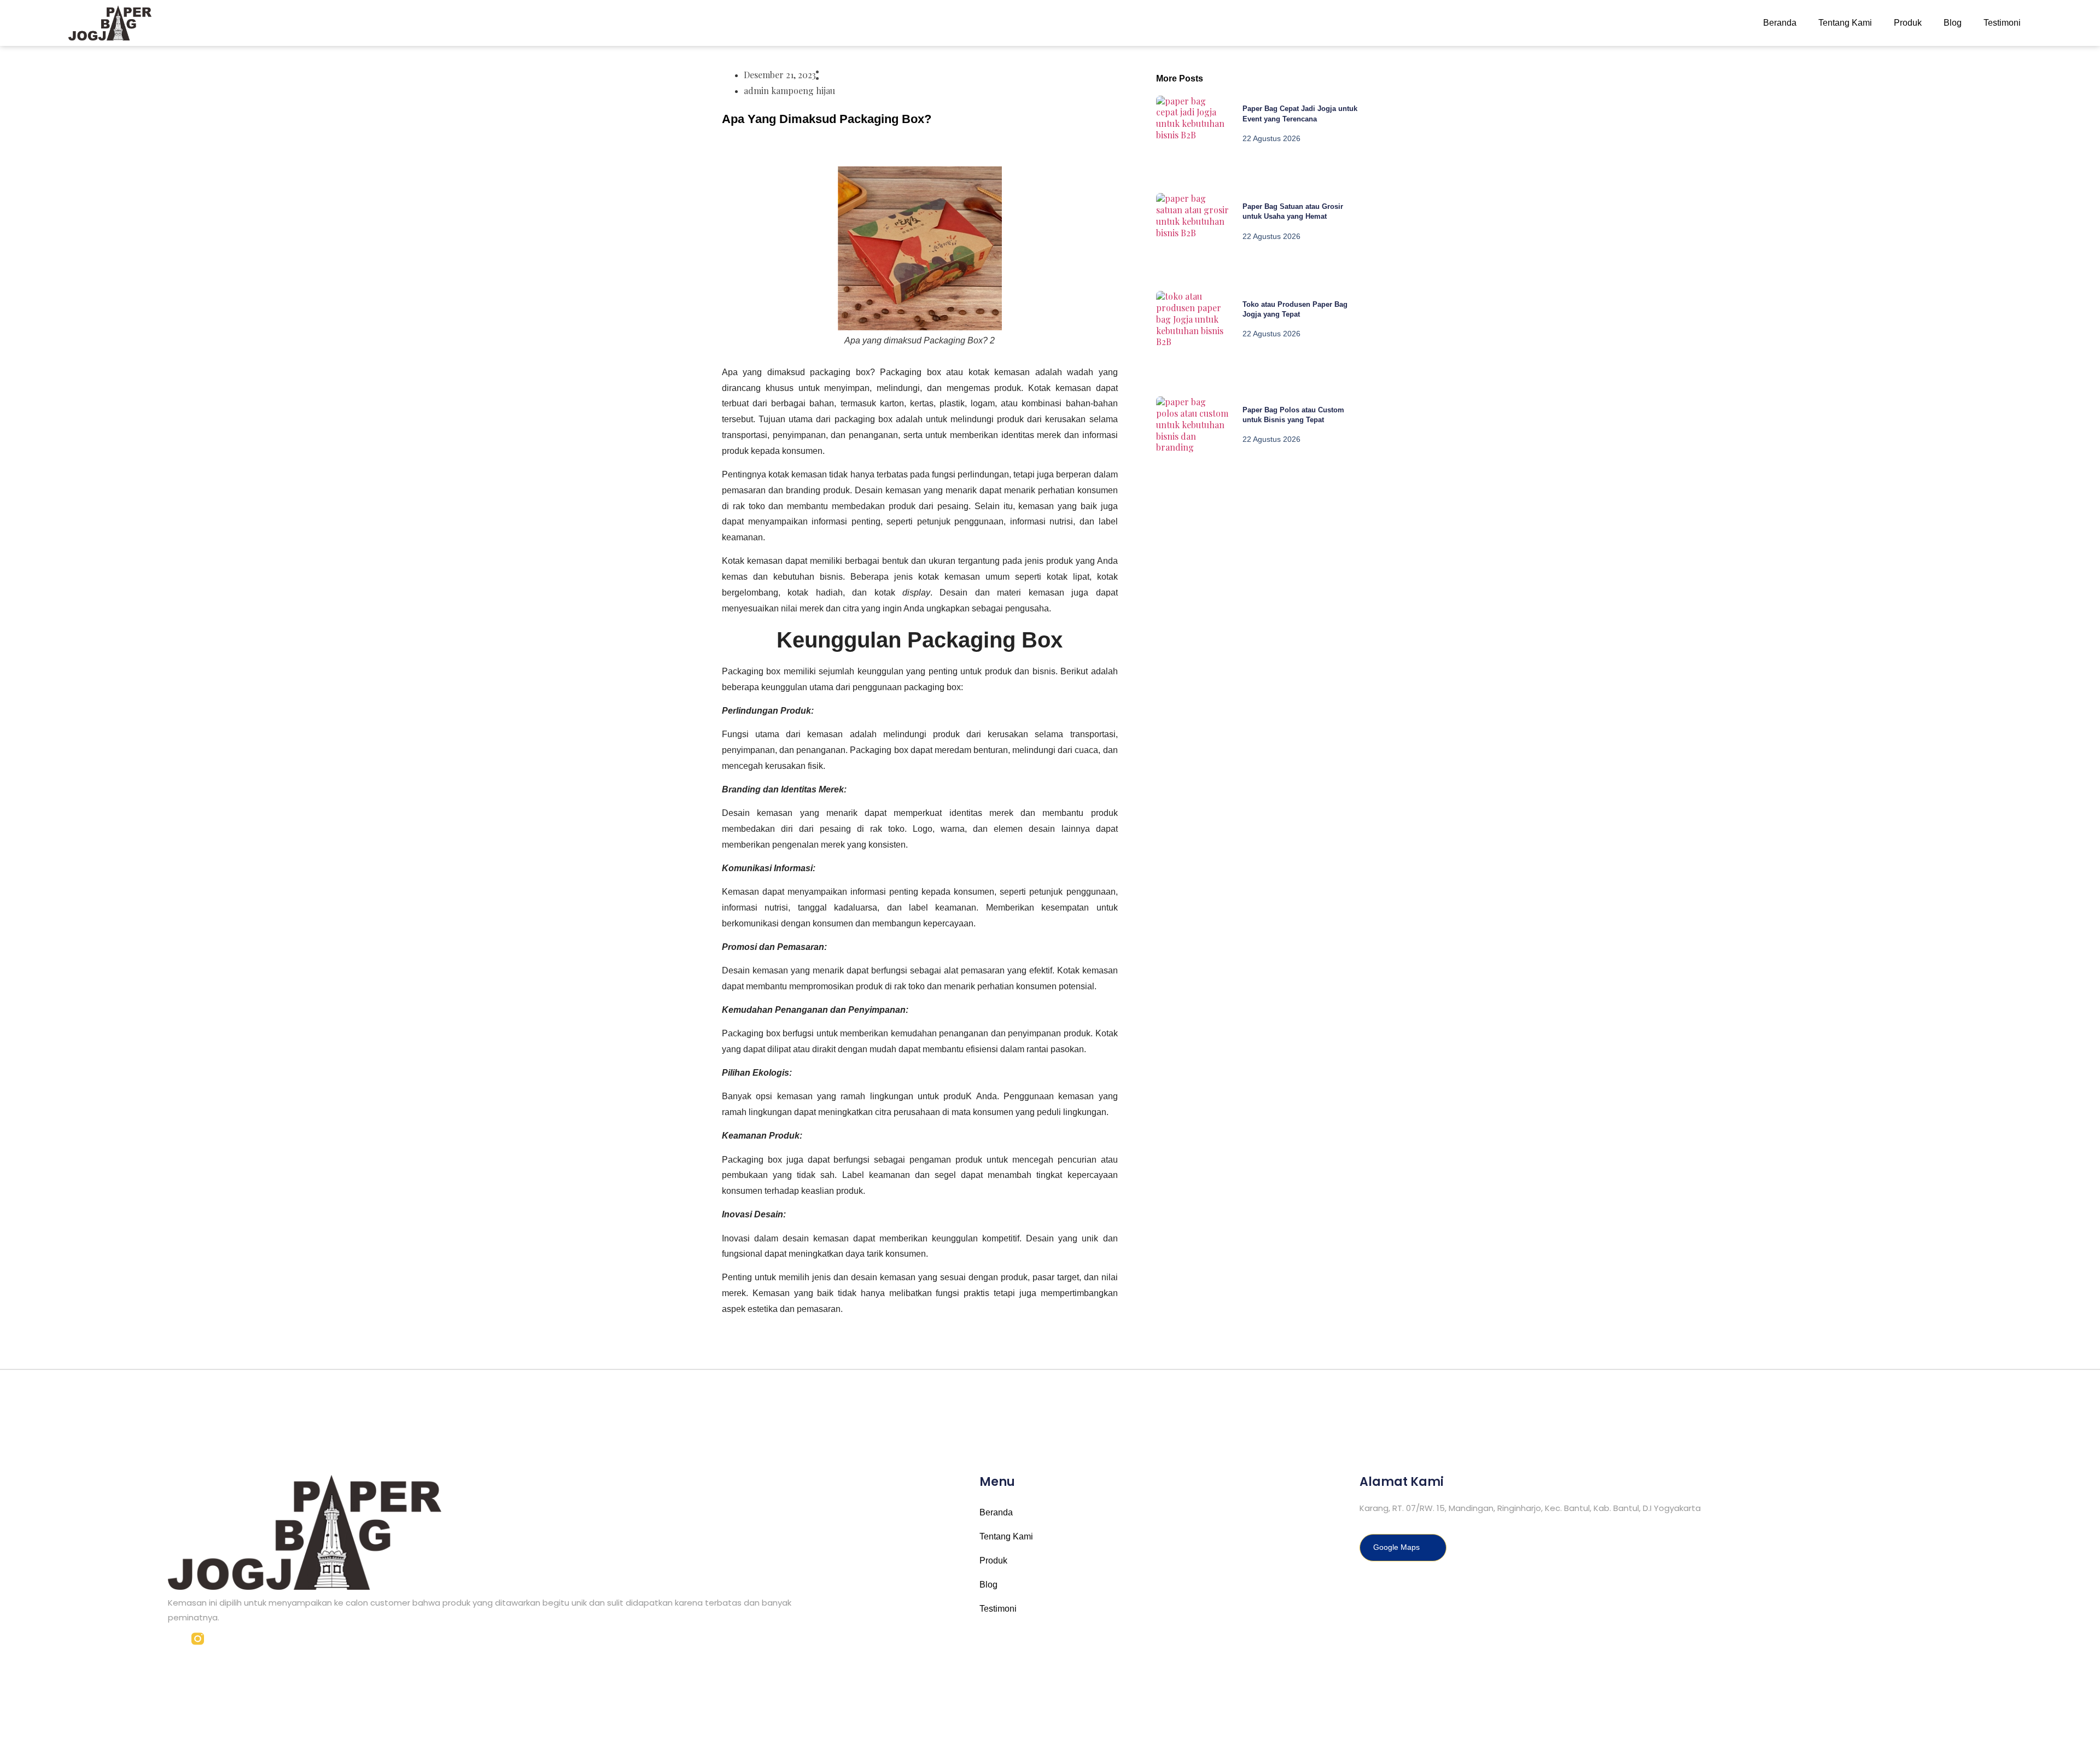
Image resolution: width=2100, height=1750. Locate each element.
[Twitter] (221, 1639)
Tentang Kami (1845, 23)
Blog (1953, 23)
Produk (1908, 23)
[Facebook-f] (174, 1639)
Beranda (1780, 23)
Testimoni (2002, 23)
